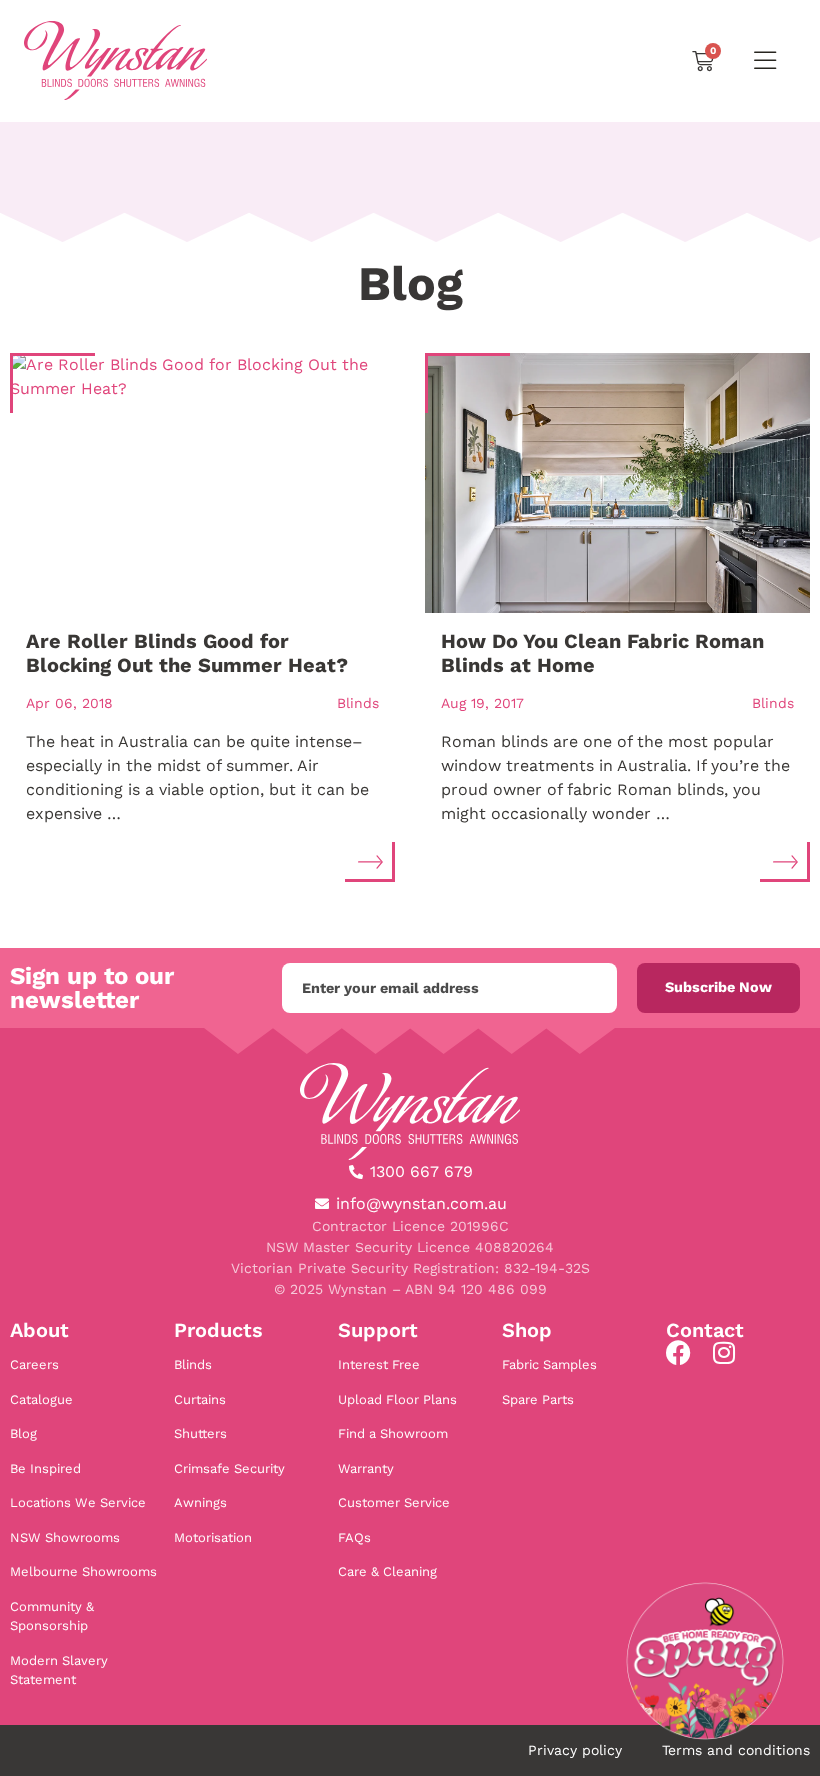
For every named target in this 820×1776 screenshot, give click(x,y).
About (39, 1330)
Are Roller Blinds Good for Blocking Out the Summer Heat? (187, 653)
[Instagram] (723, 1352)
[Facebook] (678, 1352)
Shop (527, 1330)
